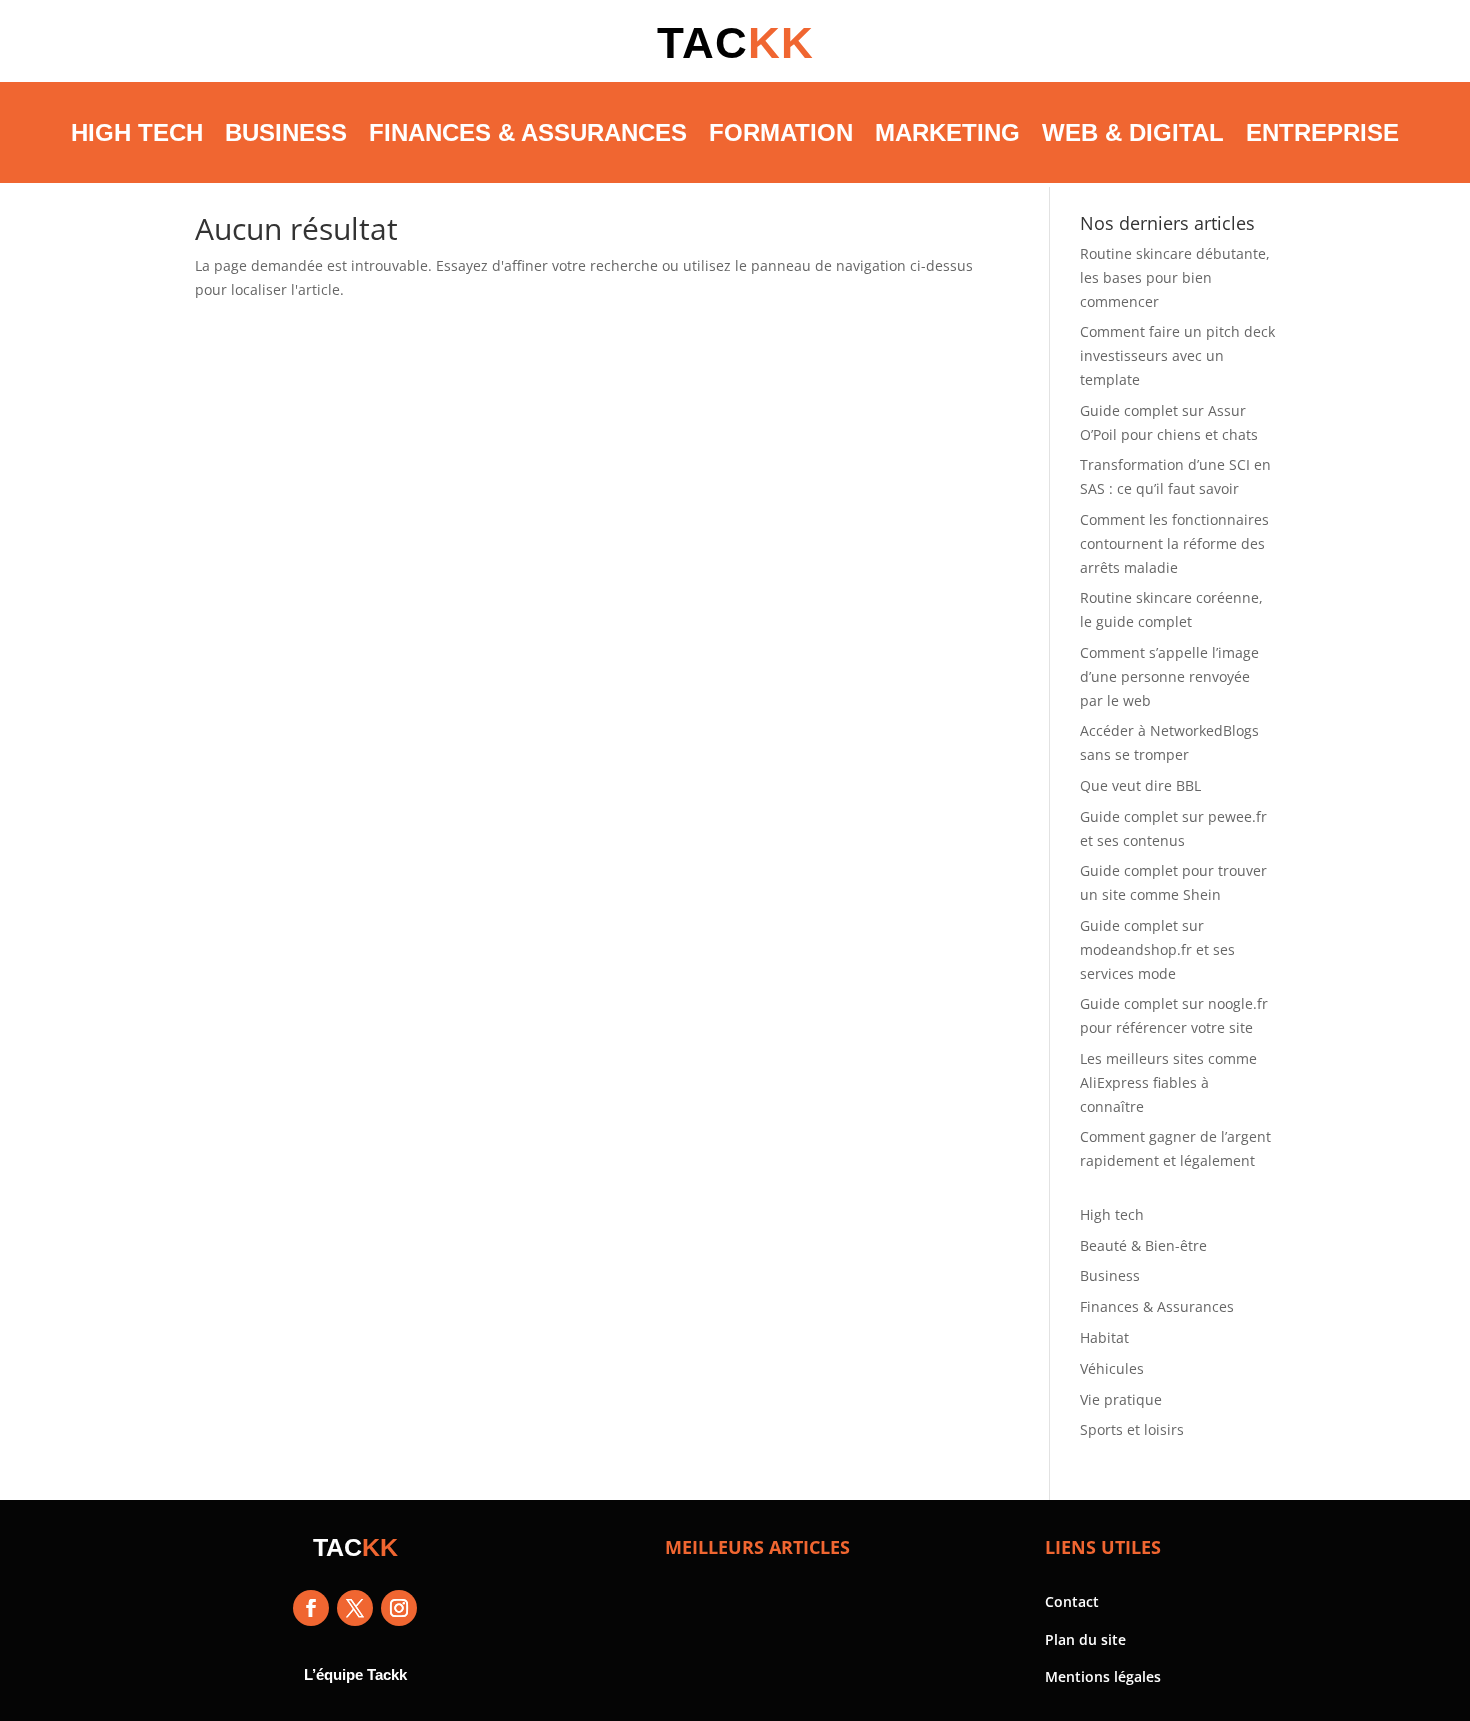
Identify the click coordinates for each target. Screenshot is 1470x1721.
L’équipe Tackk (355, 1674)
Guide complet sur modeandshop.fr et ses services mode (1157, 949)
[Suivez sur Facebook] (311, 1608)
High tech (137, 132)
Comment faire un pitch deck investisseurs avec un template (1177, 355)
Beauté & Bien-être (1143, 1245)
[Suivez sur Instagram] (399, 1608)
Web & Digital (1133, 132)
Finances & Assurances (528, 132)
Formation (781, 132)
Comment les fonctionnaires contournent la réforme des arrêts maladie (1174, 543)
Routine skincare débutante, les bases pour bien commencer (1175, 277)
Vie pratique (1121, 1399)
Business (286, 132)
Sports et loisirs (1132, 1429)
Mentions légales (1103, 1676)
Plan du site (1085, 1639)
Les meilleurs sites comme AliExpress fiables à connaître (1168, 1082)
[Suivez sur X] (355, 1608)
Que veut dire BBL (1140, 785)
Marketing (947, 132)
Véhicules (1112, 1368)
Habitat (1104, 1337)
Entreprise (1322, 132)
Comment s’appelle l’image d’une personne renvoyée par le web (1169, 676)
